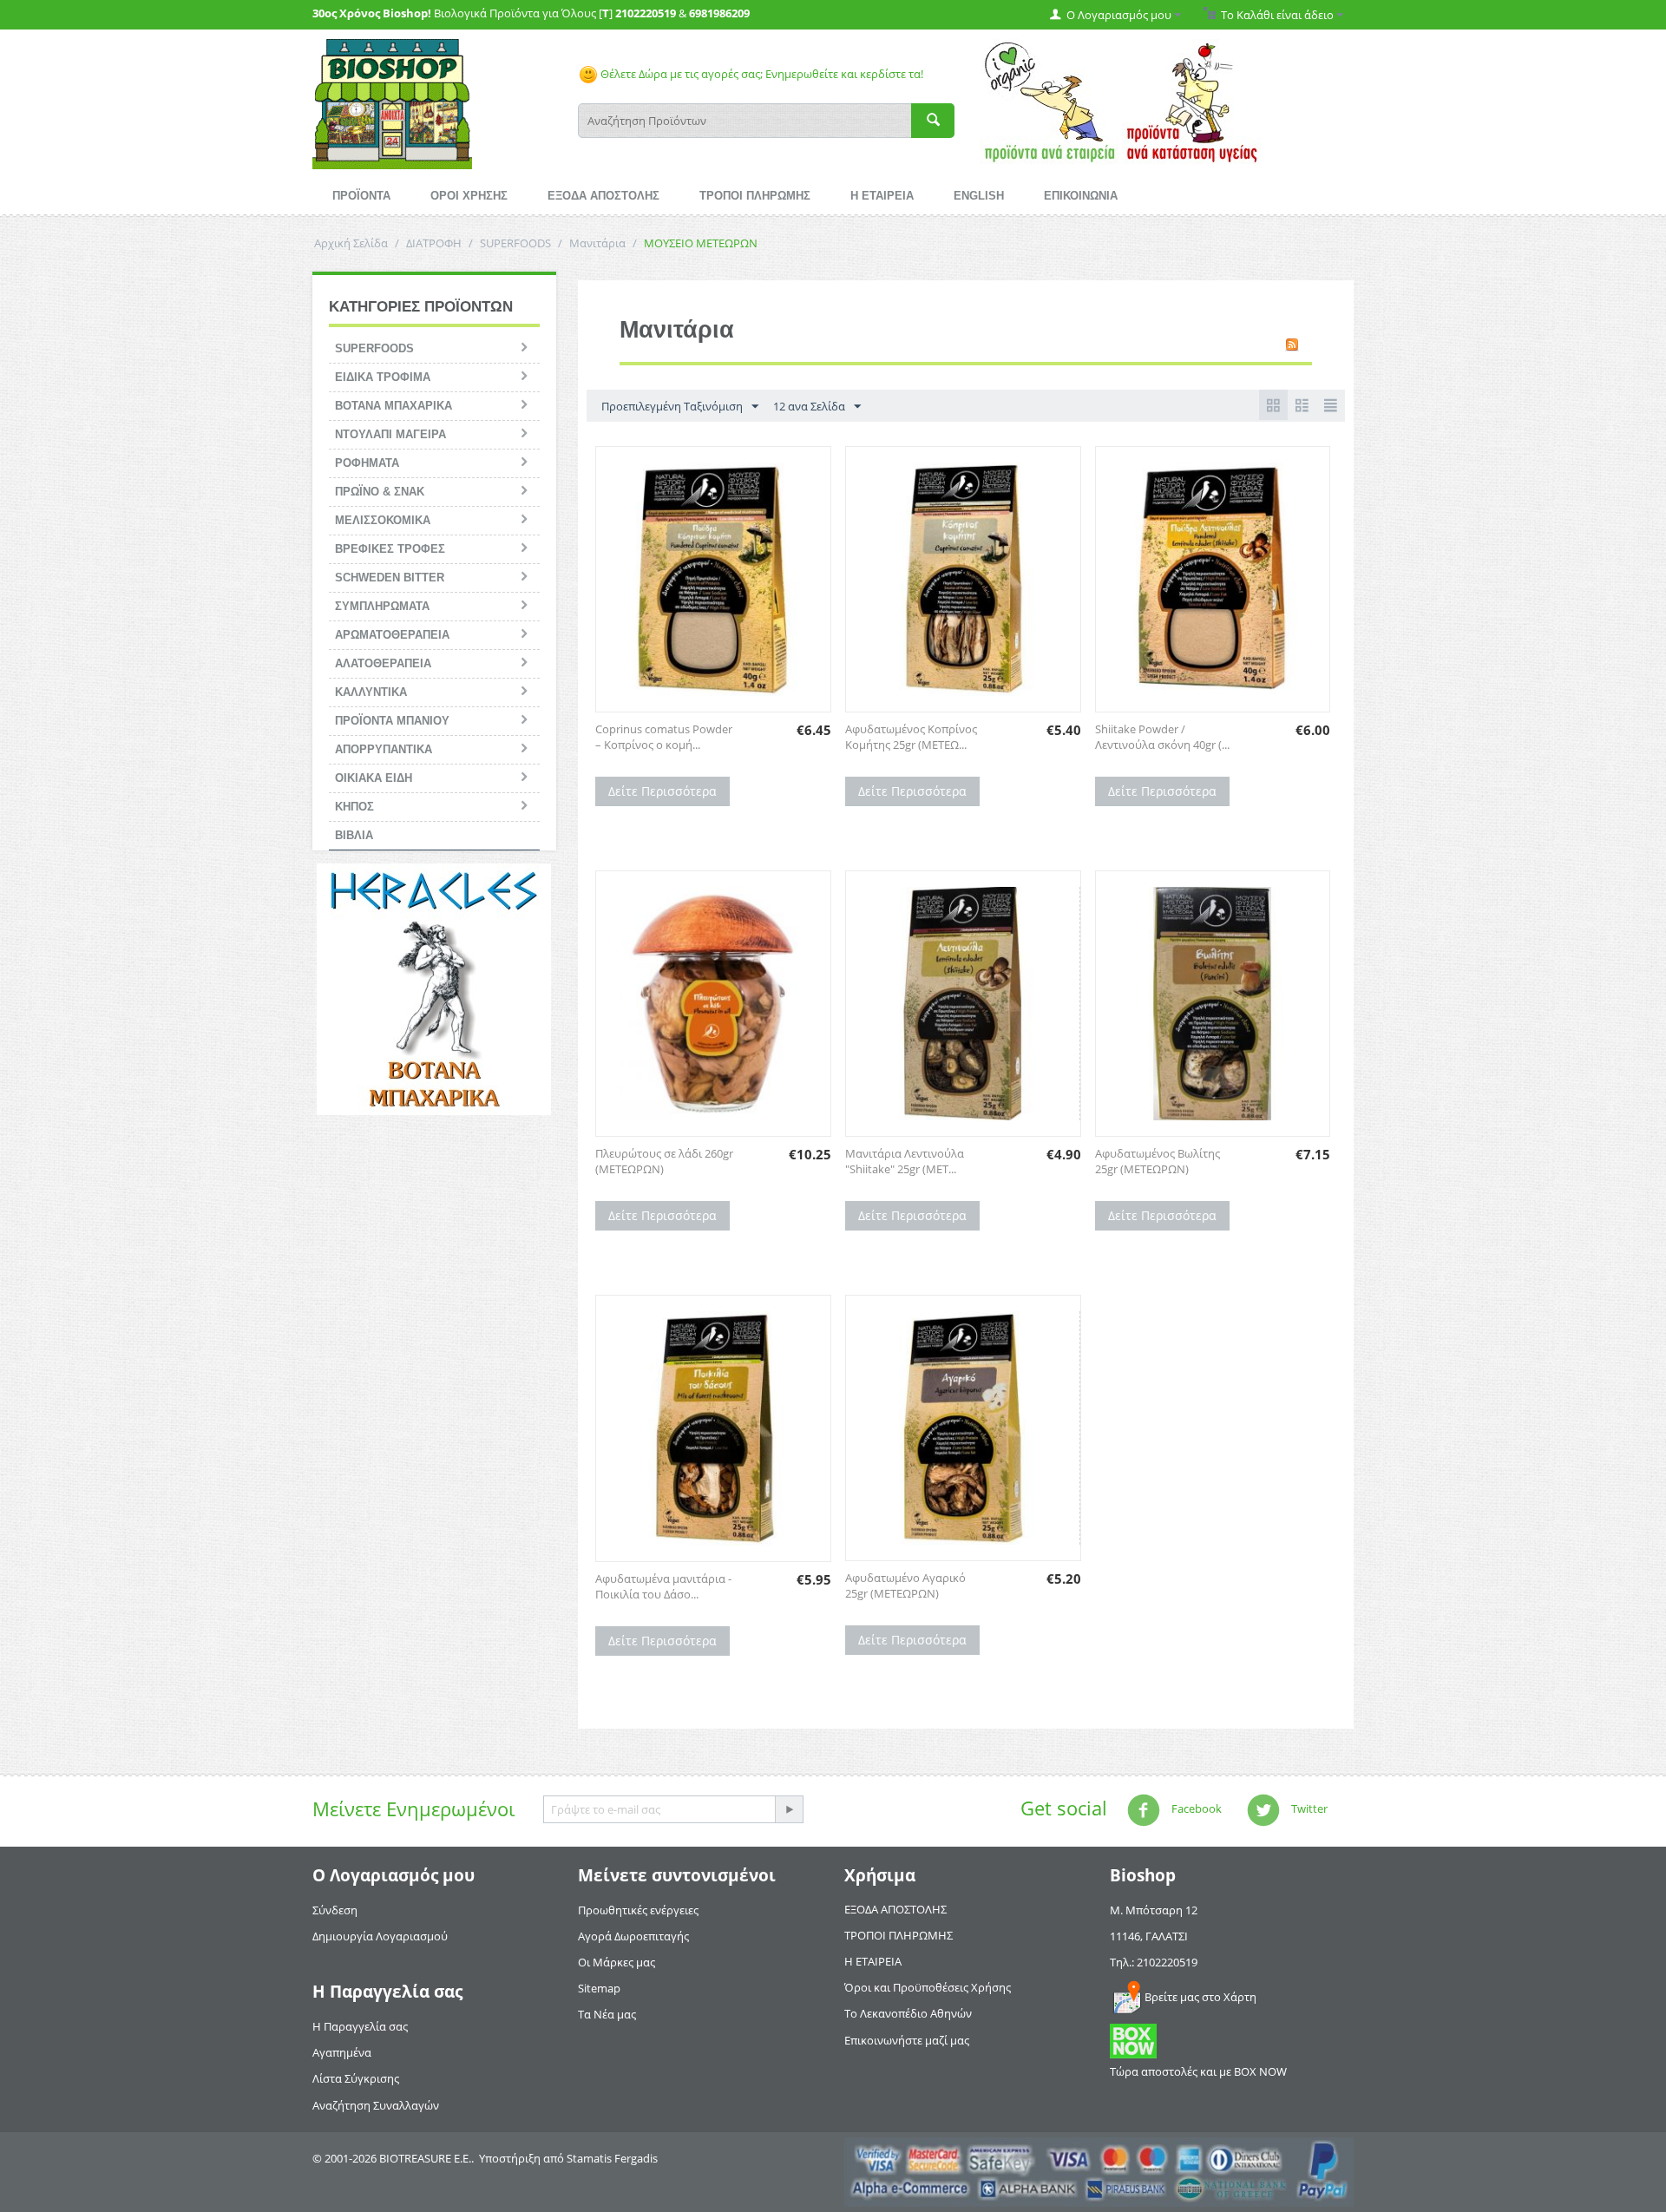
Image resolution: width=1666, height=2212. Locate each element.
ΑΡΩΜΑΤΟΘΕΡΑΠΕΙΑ (392, 635)
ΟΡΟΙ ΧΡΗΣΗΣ (469, 196)
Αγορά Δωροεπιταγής (633, 1936)
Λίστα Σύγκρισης (356, 2078)
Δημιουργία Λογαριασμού (380, 1936)
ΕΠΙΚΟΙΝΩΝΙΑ (1081, 196)
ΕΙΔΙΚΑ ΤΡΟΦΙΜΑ (383, 377)
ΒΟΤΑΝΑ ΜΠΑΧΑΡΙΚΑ (394, 406)
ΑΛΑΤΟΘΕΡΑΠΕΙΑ (383, 663)
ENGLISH (979, 196)
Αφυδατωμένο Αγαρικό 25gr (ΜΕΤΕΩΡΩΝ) (905, 1585)
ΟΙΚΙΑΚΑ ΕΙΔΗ (374, 778)
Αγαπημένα (342, 2052)
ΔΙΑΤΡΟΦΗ (434, 243)
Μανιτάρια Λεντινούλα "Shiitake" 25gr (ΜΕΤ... (905, 1161)
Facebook (1195, 1808)
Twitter (1308, 1808)
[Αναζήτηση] (933, 121)
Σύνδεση (335, 1910)
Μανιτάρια (597, 243)
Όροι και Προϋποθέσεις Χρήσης (928, 1987)
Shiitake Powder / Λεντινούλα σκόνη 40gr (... (1162, 737)
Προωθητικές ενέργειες (638, 1910)
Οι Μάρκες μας (617, 1962)
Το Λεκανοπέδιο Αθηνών (908, 2013)
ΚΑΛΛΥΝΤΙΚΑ (371, 692)
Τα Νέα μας (607, 2014)
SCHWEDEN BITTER (390, 578)
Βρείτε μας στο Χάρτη (1200, 1997)
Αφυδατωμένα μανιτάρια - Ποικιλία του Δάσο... (663, 1586)
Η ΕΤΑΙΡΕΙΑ (882, 196)
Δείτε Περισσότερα (662, 791)
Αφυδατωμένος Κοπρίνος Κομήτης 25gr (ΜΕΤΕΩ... (911, 737)
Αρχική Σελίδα (351, 243)
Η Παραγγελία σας (360, 2026)
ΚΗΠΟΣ (354, 807)
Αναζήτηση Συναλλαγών (376, 2105)
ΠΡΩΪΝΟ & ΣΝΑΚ (380, 492)
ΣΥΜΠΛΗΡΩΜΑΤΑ (382, 606)
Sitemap (599, 1988)
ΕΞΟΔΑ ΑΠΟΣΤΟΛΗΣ (603, 196)
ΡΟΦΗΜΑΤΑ (367, 463)
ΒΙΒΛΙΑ (354, 835)
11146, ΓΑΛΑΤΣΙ (1149, 1936)
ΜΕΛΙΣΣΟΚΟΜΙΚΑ (383, 520)
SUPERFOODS (515, 243)
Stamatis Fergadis (612, 2158)
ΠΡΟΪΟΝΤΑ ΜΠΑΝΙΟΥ (392, 721)
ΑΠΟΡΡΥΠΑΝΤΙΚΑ (384, 749)
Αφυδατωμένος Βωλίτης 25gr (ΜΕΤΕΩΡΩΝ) (1158, 1161)
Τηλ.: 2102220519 (1154, 1962)
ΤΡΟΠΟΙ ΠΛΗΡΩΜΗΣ (755, 196)
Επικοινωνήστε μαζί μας (907, 2040)
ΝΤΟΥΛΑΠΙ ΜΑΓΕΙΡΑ (390, 434)
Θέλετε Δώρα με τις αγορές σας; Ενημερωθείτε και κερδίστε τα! (761, 74)
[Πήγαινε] (789, 1809)
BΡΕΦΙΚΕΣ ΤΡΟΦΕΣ (390, 549)
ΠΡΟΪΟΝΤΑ (361, 196)
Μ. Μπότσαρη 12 (1154, 1910)
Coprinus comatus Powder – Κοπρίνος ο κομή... (664, 737)
